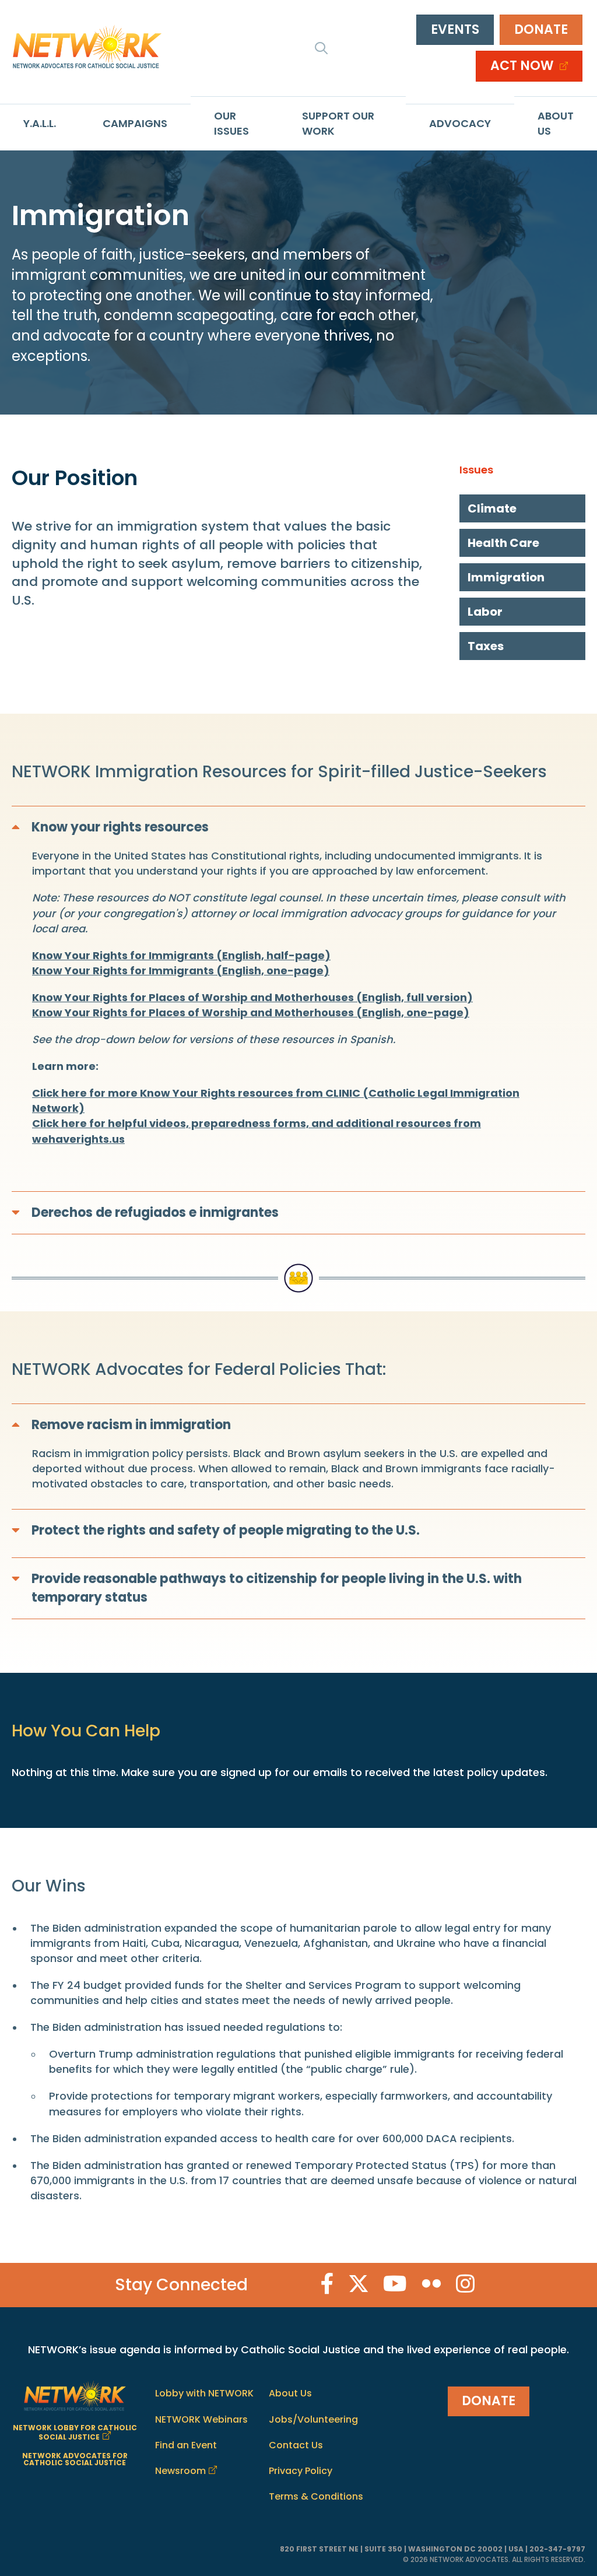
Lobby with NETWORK (204, 2394)
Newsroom (180, 2471)
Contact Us (296, 2445)
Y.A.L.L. (40, 123)
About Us (556, 123)
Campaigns (135, 123)
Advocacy (460, 123)
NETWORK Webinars (201, 2419)
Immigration (506, 577)
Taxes (486, 646)
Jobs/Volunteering (313, 2419)
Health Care (503, 543)
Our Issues (231, 123)
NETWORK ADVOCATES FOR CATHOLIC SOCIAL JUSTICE (75, 2459)
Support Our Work (338, 123)
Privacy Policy (301, 2471)
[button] (321, 48)
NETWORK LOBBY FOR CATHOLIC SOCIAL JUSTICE (75, 2432)
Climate (492, 508)
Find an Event (186, 2445)
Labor (485, 612)
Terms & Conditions (316, 2496)
